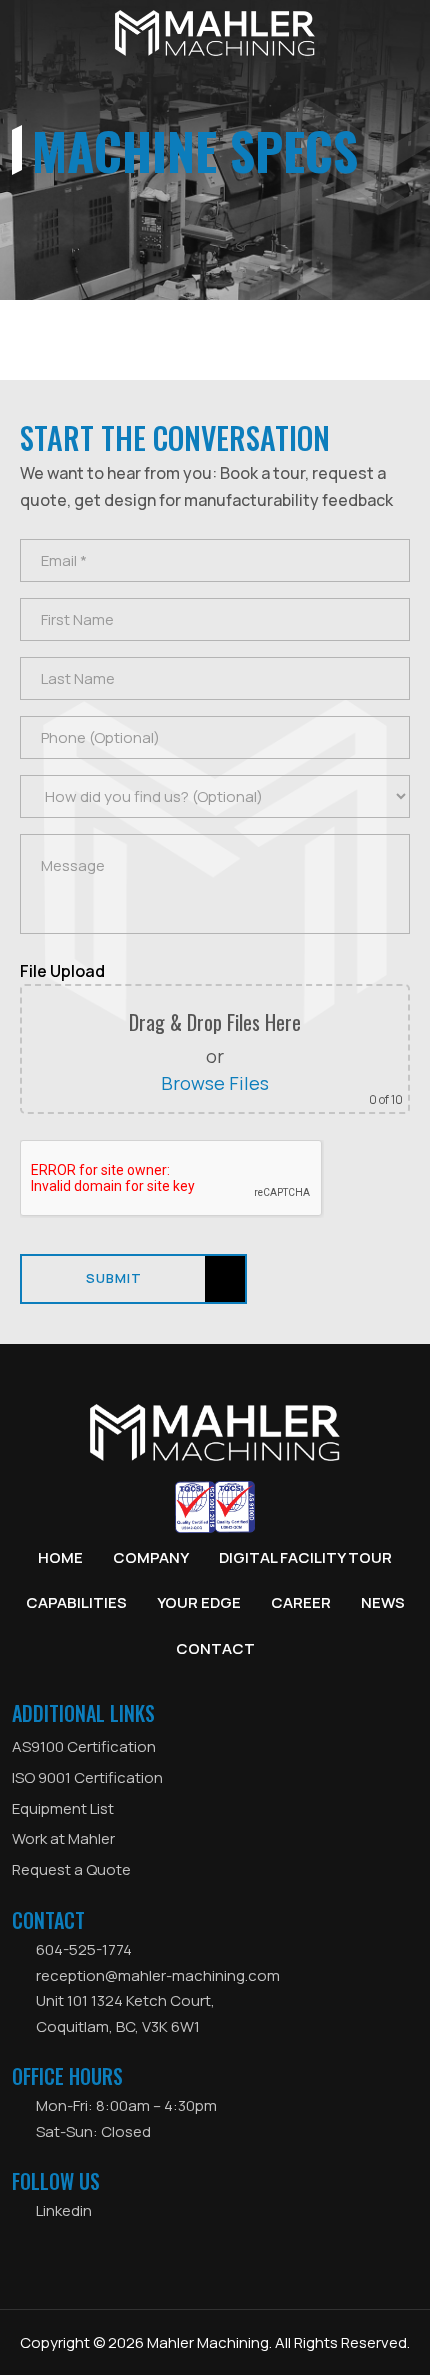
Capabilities (76, 1602)
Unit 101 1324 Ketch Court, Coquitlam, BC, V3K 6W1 (125, 2013)
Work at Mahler (63, 1838)
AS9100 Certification (84, 1746)
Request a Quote (71, 1869)
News (383, 1602)
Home (60, 1557)
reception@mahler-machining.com (158, 1975)
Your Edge (199, 1602)
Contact (215, 1648)
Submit (114, 1278)
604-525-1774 (84, 1949)
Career (301, 1602)
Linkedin (64, 2210)
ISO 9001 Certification (87, 1777)
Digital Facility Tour (305, 1557)
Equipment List (63, 1808)
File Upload (62, 971)
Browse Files (215, 1083)
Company (151, 1557)
